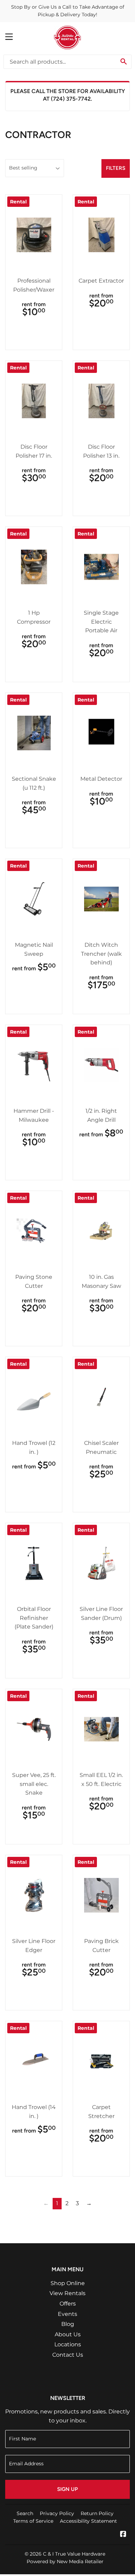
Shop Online (68, 2283)
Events (67, 2314)
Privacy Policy (57, 2513)
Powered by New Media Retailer (65, 2561)
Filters (116, 168)
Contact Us (68, 2355)
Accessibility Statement (88, 2521)
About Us (68, 2334)
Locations (68, 2344)
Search (25, 2513)
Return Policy (97, 2513)
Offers (68, 2304)
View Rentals (67, 2293)
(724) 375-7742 (71, 99)
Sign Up (67, 2489)
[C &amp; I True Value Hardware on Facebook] (123, 2535)
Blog (68, 2324)
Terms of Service (33, 2521)
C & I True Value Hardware (74, 2554)
